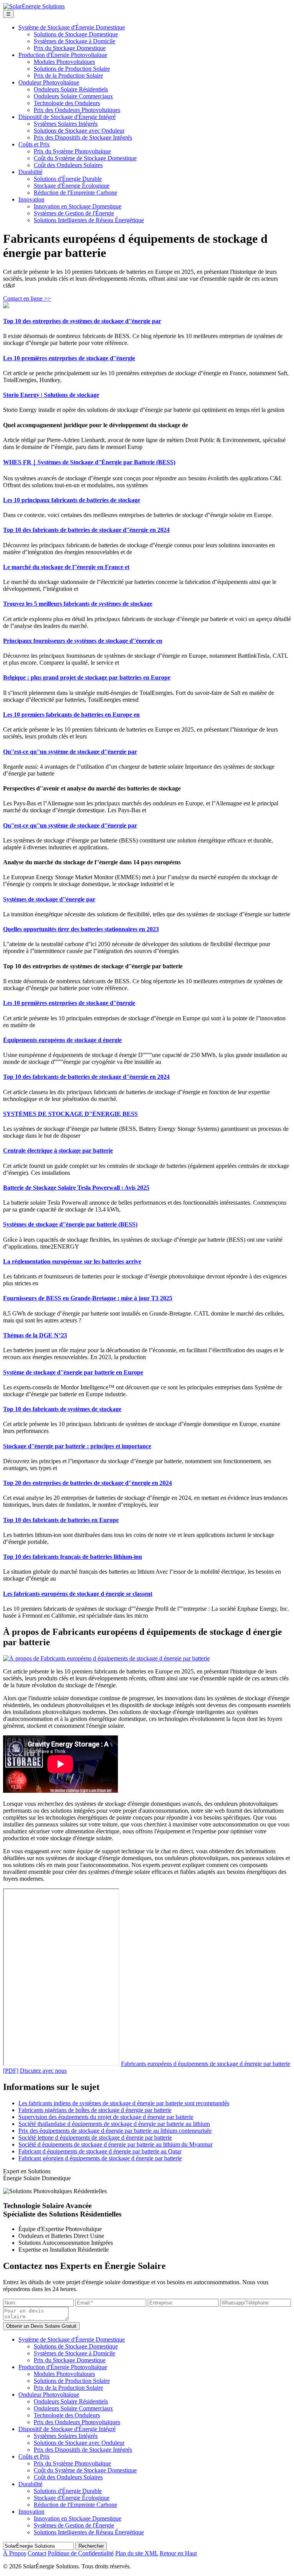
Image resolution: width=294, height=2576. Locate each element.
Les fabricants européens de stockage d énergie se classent (78, 1594)
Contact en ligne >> (27, 298)
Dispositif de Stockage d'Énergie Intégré (67, 117)
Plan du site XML (137, 2553)
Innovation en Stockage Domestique (78, 206)
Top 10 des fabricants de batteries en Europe (61, 1520)
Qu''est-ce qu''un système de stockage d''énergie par (70, 752)
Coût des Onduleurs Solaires (68, 165)
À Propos (15, 2553)
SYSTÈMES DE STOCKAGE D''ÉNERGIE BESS (70, 1114)
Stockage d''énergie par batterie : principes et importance (77, 1446)
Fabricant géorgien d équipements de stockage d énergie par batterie (100, 2158)
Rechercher (91, 2546)
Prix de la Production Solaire (68, 76)
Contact (37, 2553)
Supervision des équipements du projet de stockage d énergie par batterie (106, 2117)
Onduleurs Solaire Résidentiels (71, 89)
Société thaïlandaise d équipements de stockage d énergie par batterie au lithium (114, 2124)
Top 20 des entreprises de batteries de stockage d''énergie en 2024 (87, 1483)
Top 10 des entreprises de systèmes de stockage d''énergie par (82, 321)
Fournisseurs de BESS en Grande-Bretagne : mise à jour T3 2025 (88, 1298)
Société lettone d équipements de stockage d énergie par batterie (95, 2138)
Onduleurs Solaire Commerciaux (73, 96)
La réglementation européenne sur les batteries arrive (72, 1261)
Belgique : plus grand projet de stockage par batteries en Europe (87, 677)
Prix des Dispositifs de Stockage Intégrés (83, 137)
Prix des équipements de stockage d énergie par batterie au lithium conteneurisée (115, 2131)
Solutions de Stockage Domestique (76, 34)
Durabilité (30, 172)
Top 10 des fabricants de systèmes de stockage (62, 1409)
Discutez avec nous (43, 2071)
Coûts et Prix (34, 144)
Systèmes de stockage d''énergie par (49, 899)
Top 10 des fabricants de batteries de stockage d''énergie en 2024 (86, 530)
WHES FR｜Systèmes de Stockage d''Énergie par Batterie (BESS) (89, 462)
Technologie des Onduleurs (67, 103)
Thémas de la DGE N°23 (35, 1335)
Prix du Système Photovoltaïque (72, 151)
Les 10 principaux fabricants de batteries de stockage (72, 500)
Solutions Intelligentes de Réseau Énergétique (89, 220)
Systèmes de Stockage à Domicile (74, 41)
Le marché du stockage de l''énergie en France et (66, 567)
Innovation (31, 199)
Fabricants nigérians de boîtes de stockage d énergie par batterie (95, 2110)
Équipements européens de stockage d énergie (62, 1040)
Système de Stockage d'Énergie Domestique (72, 27)
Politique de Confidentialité (81, 2553)
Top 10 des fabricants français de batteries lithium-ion (73, 1557)
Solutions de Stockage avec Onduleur (79, 131)
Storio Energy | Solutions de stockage (51, 395)
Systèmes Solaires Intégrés (66, 124)
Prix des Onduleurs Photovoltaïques (77, 110)
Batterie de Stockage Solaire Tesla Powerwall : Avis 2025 (76, 1188)
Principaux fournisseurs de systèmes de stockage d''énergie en (83, 641)
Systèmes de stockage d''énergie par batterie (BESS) (70, 1224)
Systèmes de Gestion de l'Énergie (74, 213)
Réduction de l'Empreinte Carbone (75, 193)
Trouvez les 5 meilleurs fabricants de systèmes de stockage (78, 604)
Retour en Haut (178, 2553)
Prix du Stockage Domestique (70, 48)
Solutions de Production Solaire (72, 69)
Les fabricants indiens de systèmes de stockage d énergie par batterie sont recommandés (124, 2103)
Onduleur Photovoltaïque (49, 82)
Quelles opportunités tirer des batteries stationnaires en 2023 (81, 929)
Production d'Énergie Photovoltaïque (63, 55)
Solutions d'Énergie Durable (68, 179)
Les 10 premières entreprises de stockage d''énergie (69, 358)
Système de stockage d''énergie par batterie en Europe (73, 1372)
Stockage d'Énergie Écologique (72, 186)
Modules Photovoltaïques (64, 62)
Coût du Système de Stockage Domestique (85, 158)
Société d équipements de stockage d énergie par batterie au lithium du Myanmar (115, 2144)
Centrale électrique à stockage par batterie (58, 1151)
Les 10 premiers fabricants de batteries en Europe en (71, 715)
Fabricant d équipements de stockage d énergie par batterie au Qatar (100, 2151)
